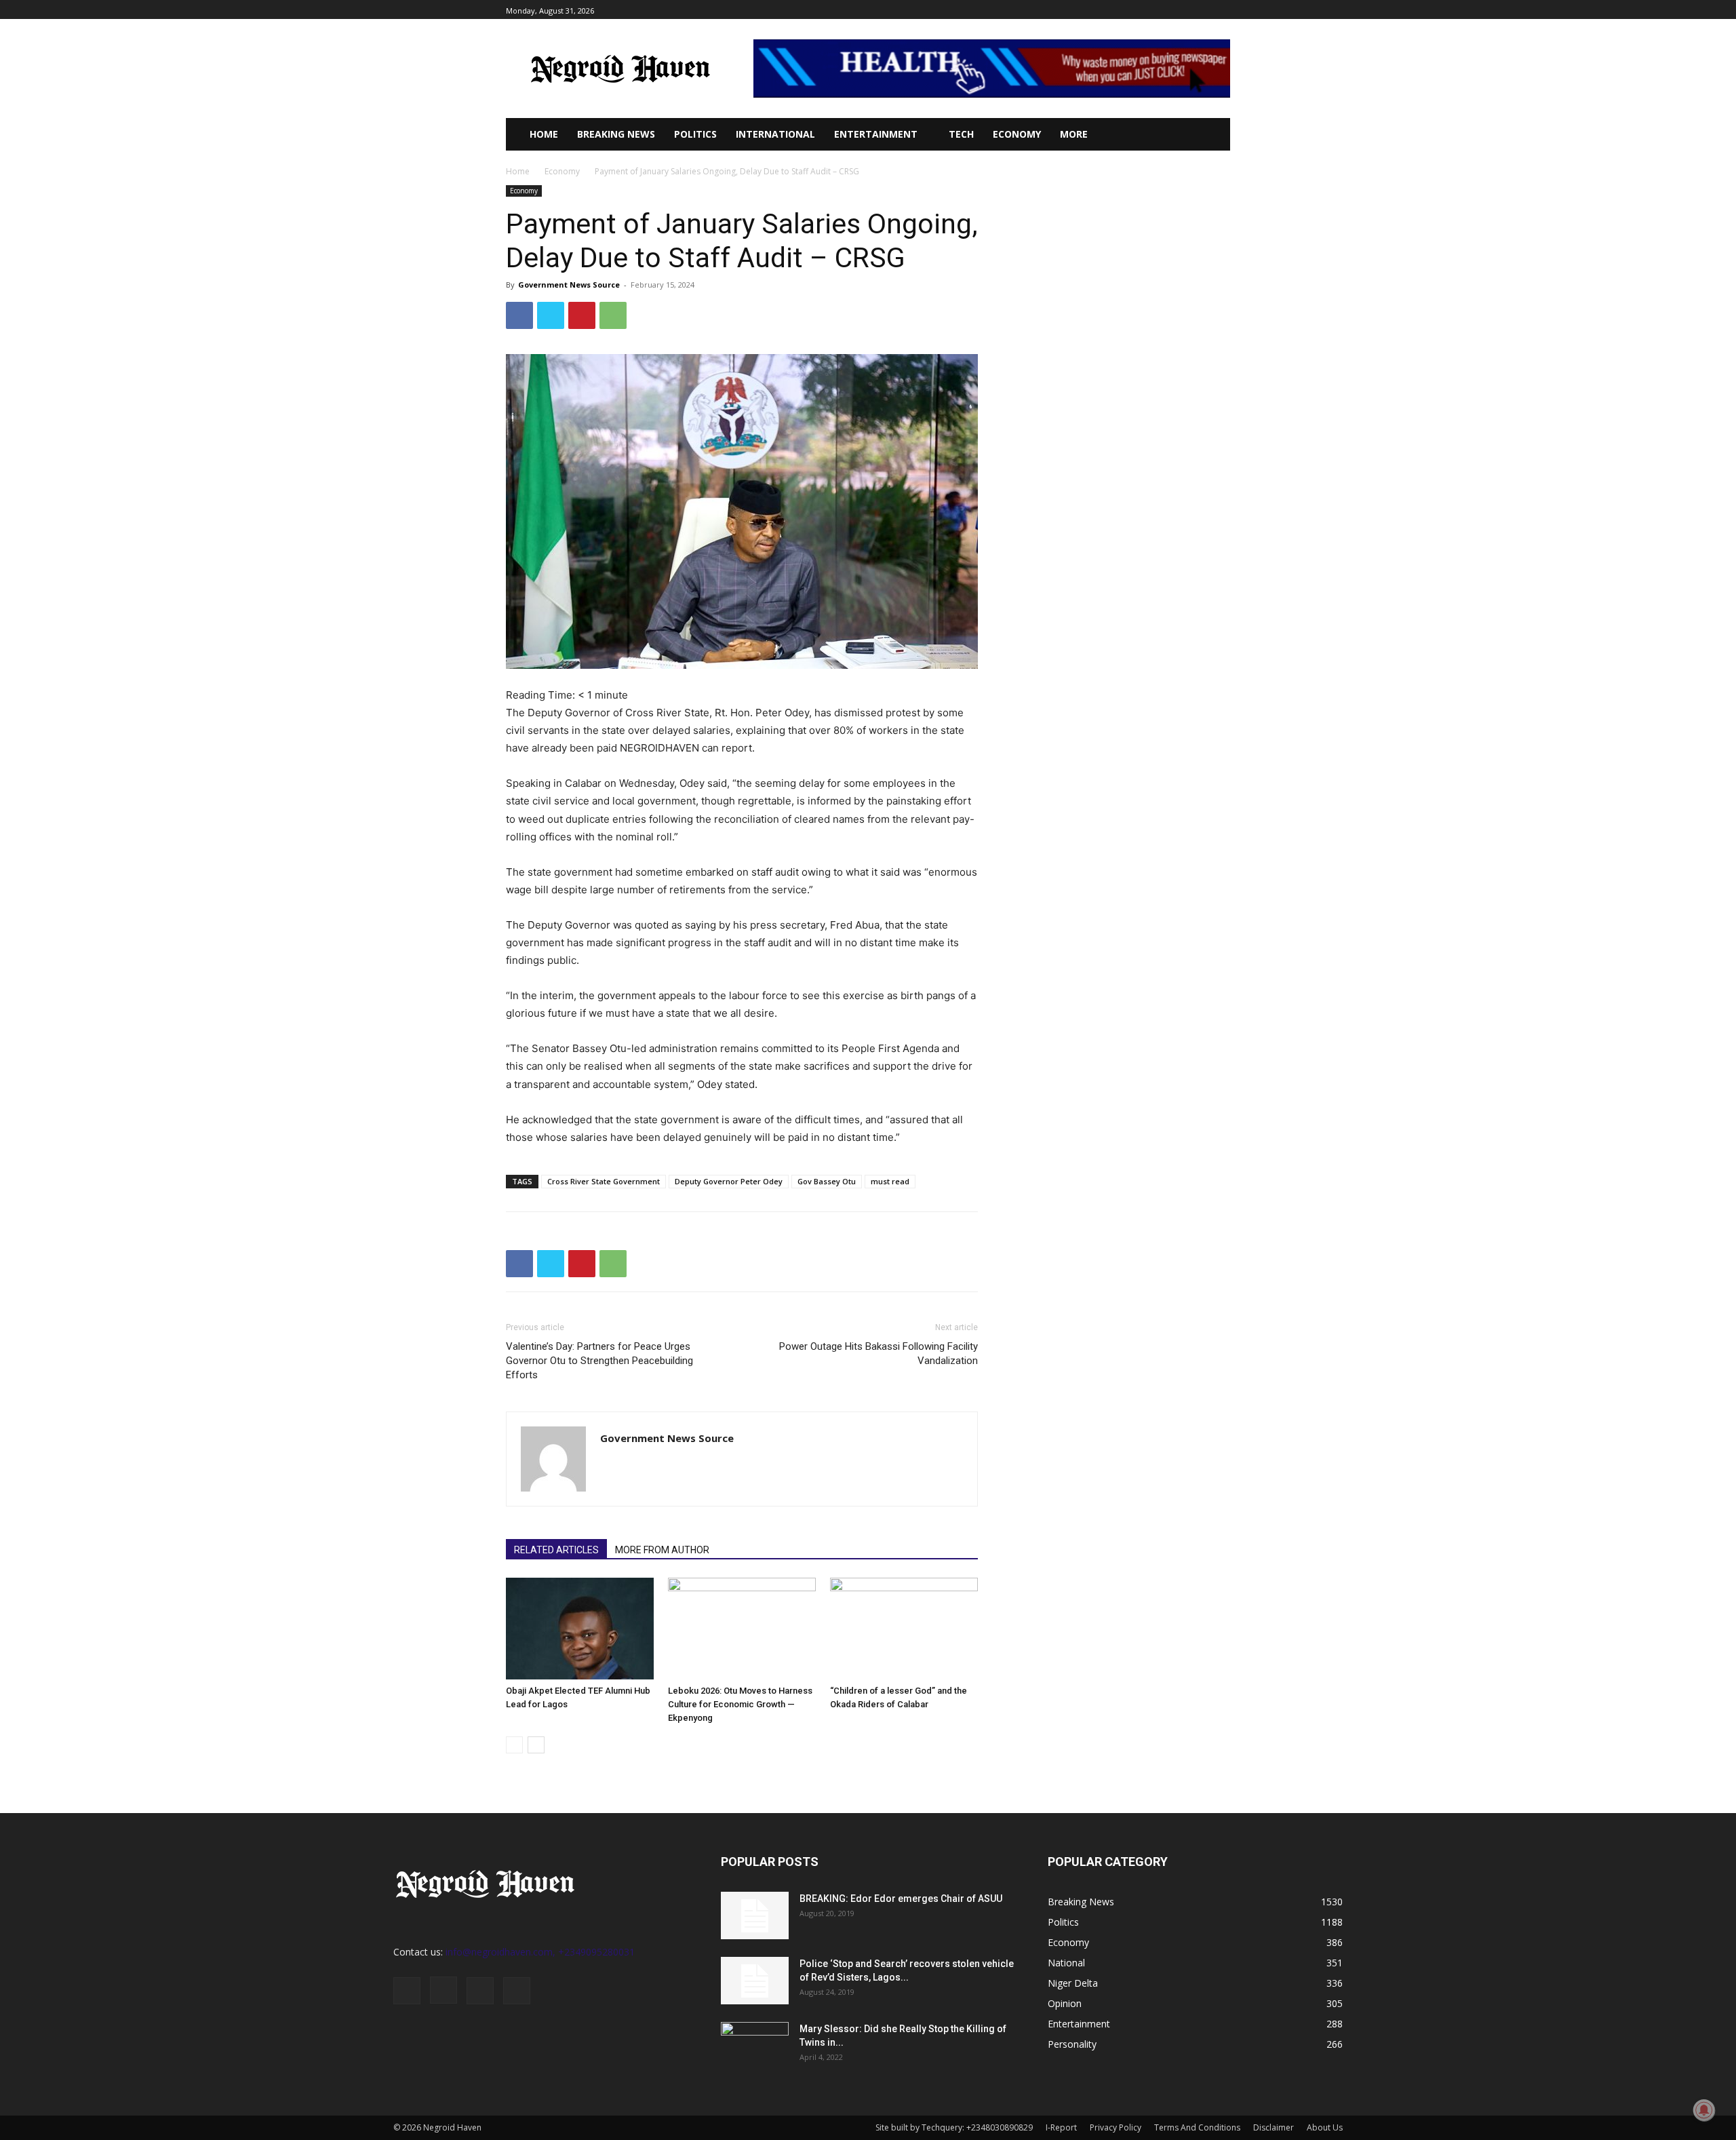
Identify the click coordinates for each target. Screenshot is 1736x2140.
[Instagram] (1176, 10)
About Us (1325, 2127)
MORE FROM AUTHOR (662, 1550)
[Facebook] (1161, 10)
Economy (562, 171)
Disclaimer (1274, 2127)
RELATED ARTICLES (556, 1550)
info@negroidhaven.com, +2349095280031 (540, 1952)
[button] (1200, 134)
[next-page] (536, 1745)
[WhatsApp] (613, 315)
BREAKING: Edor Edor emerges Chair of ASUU (901, 1899)
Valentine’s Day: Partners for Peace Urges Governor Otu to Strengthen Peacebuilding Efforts (599, 1361)
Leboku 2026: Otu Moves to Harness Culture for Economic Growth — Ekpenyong (740, 1704)
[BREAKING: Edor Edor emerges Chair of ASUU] (755, 1915)
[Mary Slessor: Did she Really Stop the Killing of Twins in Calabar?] (755, 2046)
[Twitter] (1192, 10)
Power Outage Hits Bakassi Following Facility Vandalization (879, 1354)
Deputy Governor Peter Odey (729, 1181)
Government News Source (569, 285)
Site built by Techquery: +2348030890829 (954, 2127)
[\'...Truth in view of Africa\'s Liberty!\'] (620, 69)
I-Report (1061, 2127)
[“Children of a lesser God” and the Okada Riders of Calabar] (904, 1629)
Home (518, 171)
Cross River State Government (604, 1181)
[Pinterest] (582, 315)
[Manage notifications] (1704, 2110)
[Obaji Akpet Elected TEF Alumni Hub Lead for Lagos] (580, 1629)
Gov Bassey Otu (827, 1181)
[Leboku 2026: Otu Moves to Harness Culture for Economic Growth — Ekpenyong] (742, 1629)
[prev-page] (514, 1745)
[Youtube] (1222, 10)
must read (890, 1181)
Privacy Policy (1116, 2127)
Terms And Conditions (1197, 2127)
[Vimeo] (1207, 10)
